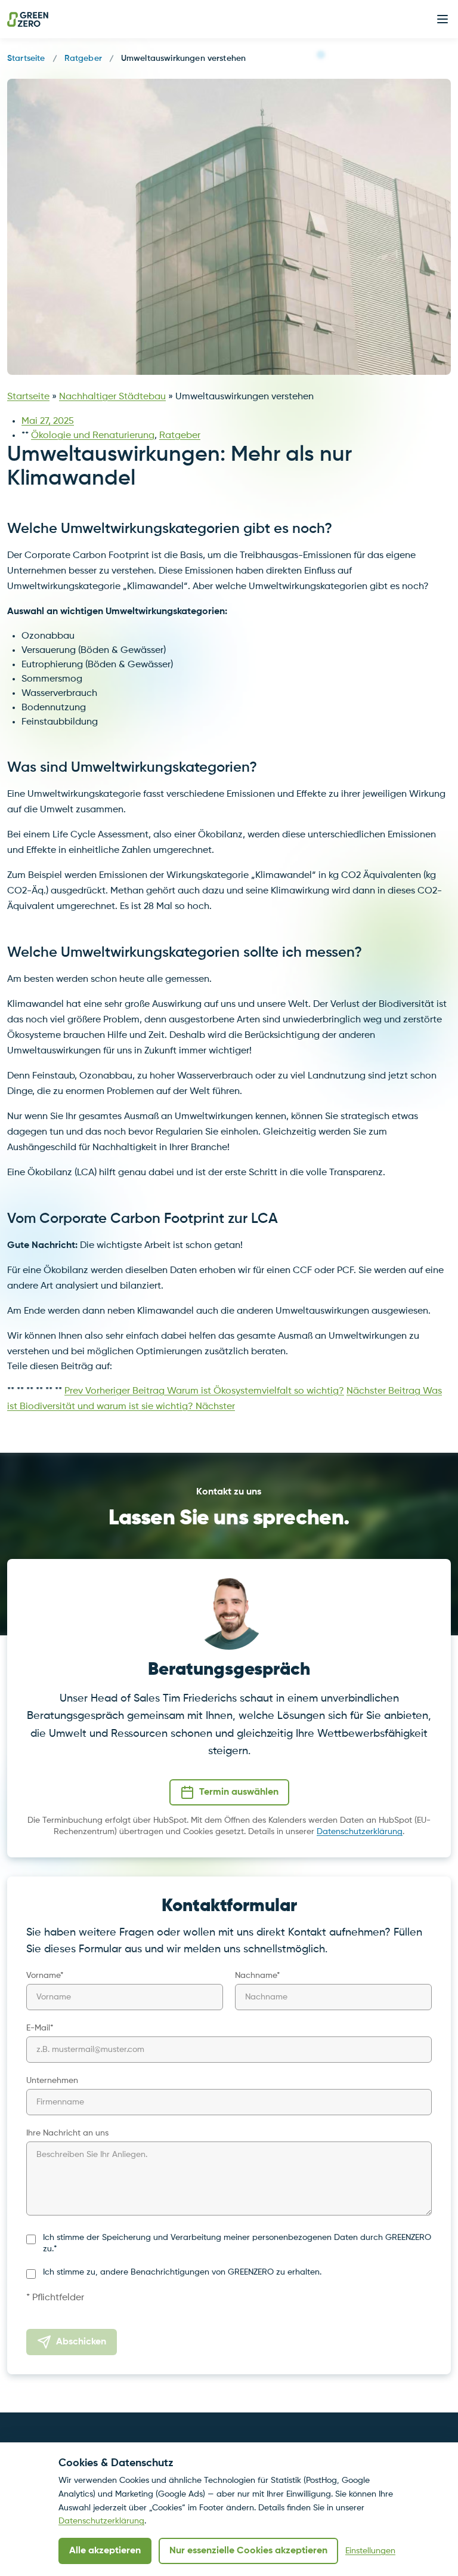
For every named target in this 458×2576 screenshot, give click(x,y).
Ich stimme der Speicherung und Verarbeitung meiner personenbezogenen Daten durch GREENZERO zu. (237, 2243)
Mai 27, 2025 (48, 421)
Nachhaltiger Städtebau (112, 397)
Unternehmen (52, 2081)
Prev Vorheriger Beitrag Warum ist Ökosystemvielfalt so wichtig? (204, 1391)
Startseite (26, 58)
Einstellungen (370, 2551)
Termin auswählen (239, 1792)
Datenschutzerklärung (360, 1832)
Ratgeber (83, 58)
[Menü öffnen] (442, 19)
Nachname (258, 1976)
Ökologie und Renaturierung (93, 436)
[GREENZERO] (28, 19)
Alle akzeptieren (105, 2551)
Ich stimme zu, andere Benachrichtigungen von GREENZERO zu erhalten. (182, 2272)
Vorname (45, 1976)
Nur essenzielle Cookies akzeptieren (248, 2551)
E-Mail (40, 2028)
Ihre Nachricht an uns (67, 2133)
